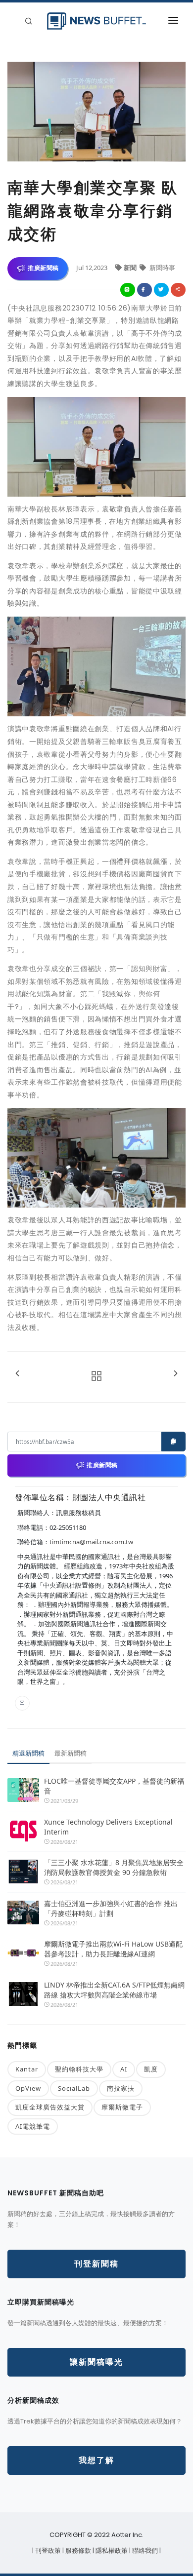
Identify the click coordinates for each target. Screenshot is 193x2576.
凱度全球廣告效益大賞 (50, 2107)
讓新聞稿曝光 (96, 2362)
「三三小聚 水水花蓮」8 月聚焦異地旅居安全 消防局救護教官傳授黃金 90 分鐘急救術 (115, 1867)
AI (124, 2069)
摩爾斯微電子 (122, 2107)
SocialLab (74, 2088)
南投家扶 (121, 2088)
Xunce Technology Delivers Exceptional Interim (108, 1827)
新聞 (131, 268)
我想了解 (96, 2460)
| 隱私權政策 (111, 2551)
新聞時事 (162, 268)
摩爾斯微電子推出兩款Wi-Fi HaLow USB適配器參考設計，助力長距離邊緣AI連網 (113, 1949)
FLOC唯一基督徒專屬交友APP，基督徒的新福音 (114, 1786)
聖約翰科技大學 (79, 2069)
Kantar (27, 2069)
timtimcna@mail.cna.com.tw (91, 1542)
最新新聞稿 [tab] (71, 1753)
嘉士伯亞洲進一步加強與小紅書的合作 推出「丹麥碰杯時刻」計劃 (111, 1908)
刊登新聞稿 (96, 2264)
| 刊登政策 (47, 2551)
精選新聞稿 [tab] (28, 1753)
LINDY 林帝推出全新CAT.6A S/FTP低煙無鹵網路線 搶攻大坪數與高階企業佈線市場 (114, 1990)
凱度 (151, 2069)
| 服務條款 (77, 2551)
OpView (28, 2088)
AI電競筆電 (33, 2126)
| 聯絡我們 (144, 2551)
